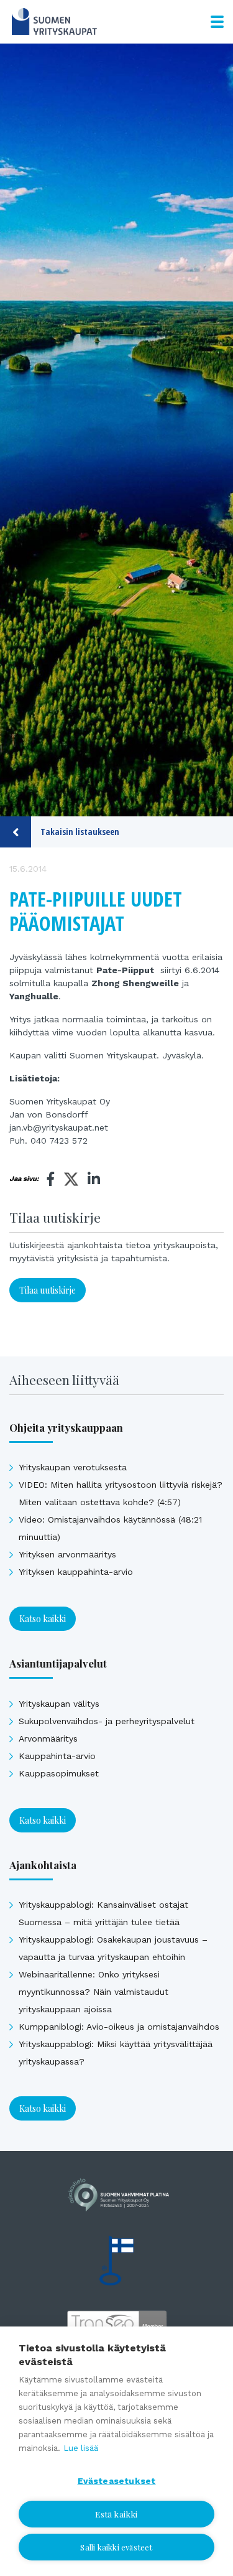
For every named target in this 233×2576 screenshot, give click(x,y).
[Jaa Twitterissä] (71, 1181)
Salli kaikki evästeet (116, 2547)
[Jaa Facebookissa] (51, 1179)
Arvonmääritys (48, 1738)
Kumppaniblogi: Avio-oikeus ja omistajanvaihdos (119, 2027)
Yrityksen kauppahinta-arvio (76, 1572)
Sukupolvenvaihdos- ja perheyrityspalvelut (107, 1721)
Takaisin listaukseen (80, 832)
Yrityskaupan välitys (59, 1704)
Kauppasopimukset (59, 1773)
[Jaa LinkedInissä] (94, 1179)
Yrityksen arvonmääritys (67, 1554)
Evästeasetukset (117, 2481)
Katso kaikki (43, 1619)
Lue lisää (81, 2448)
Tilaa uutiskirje (48, 1290)
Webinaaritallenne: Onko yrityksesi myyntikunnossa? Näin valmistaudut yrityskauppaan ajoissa (94, 1992)
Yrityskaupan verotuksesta (73, 1467)
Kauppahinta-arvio (57, 1756)
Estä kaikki (116, 2514)
